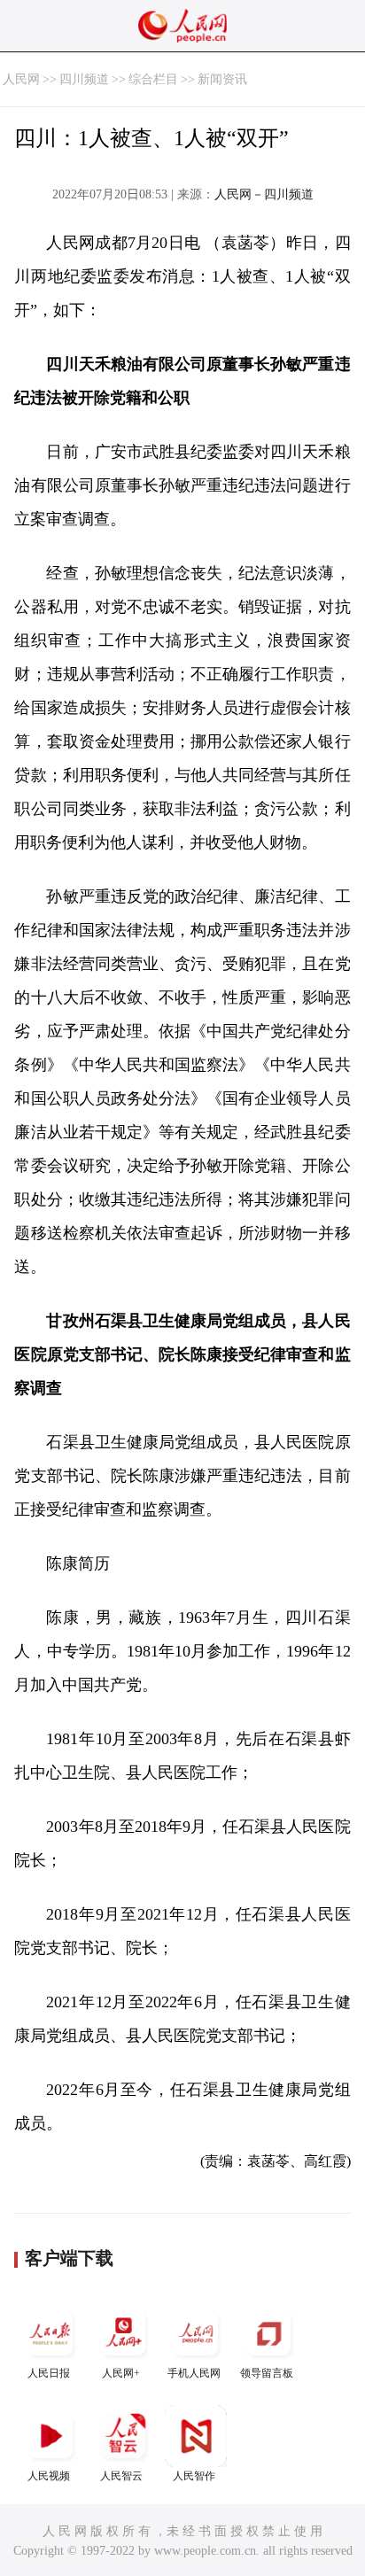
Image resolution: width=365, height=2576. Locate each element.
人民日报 (49, 2373)
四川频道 (84, 79)
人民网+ (121, 2373)
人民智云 (121, 2476)
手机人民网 (194, 2373)
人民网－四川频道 (264, 194)
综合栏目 (153, 79)
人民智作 (194, 2476)
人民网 (21, 79)
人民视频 (49, 2476)
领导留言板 (267, 2373)
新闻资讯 (222, 79)
